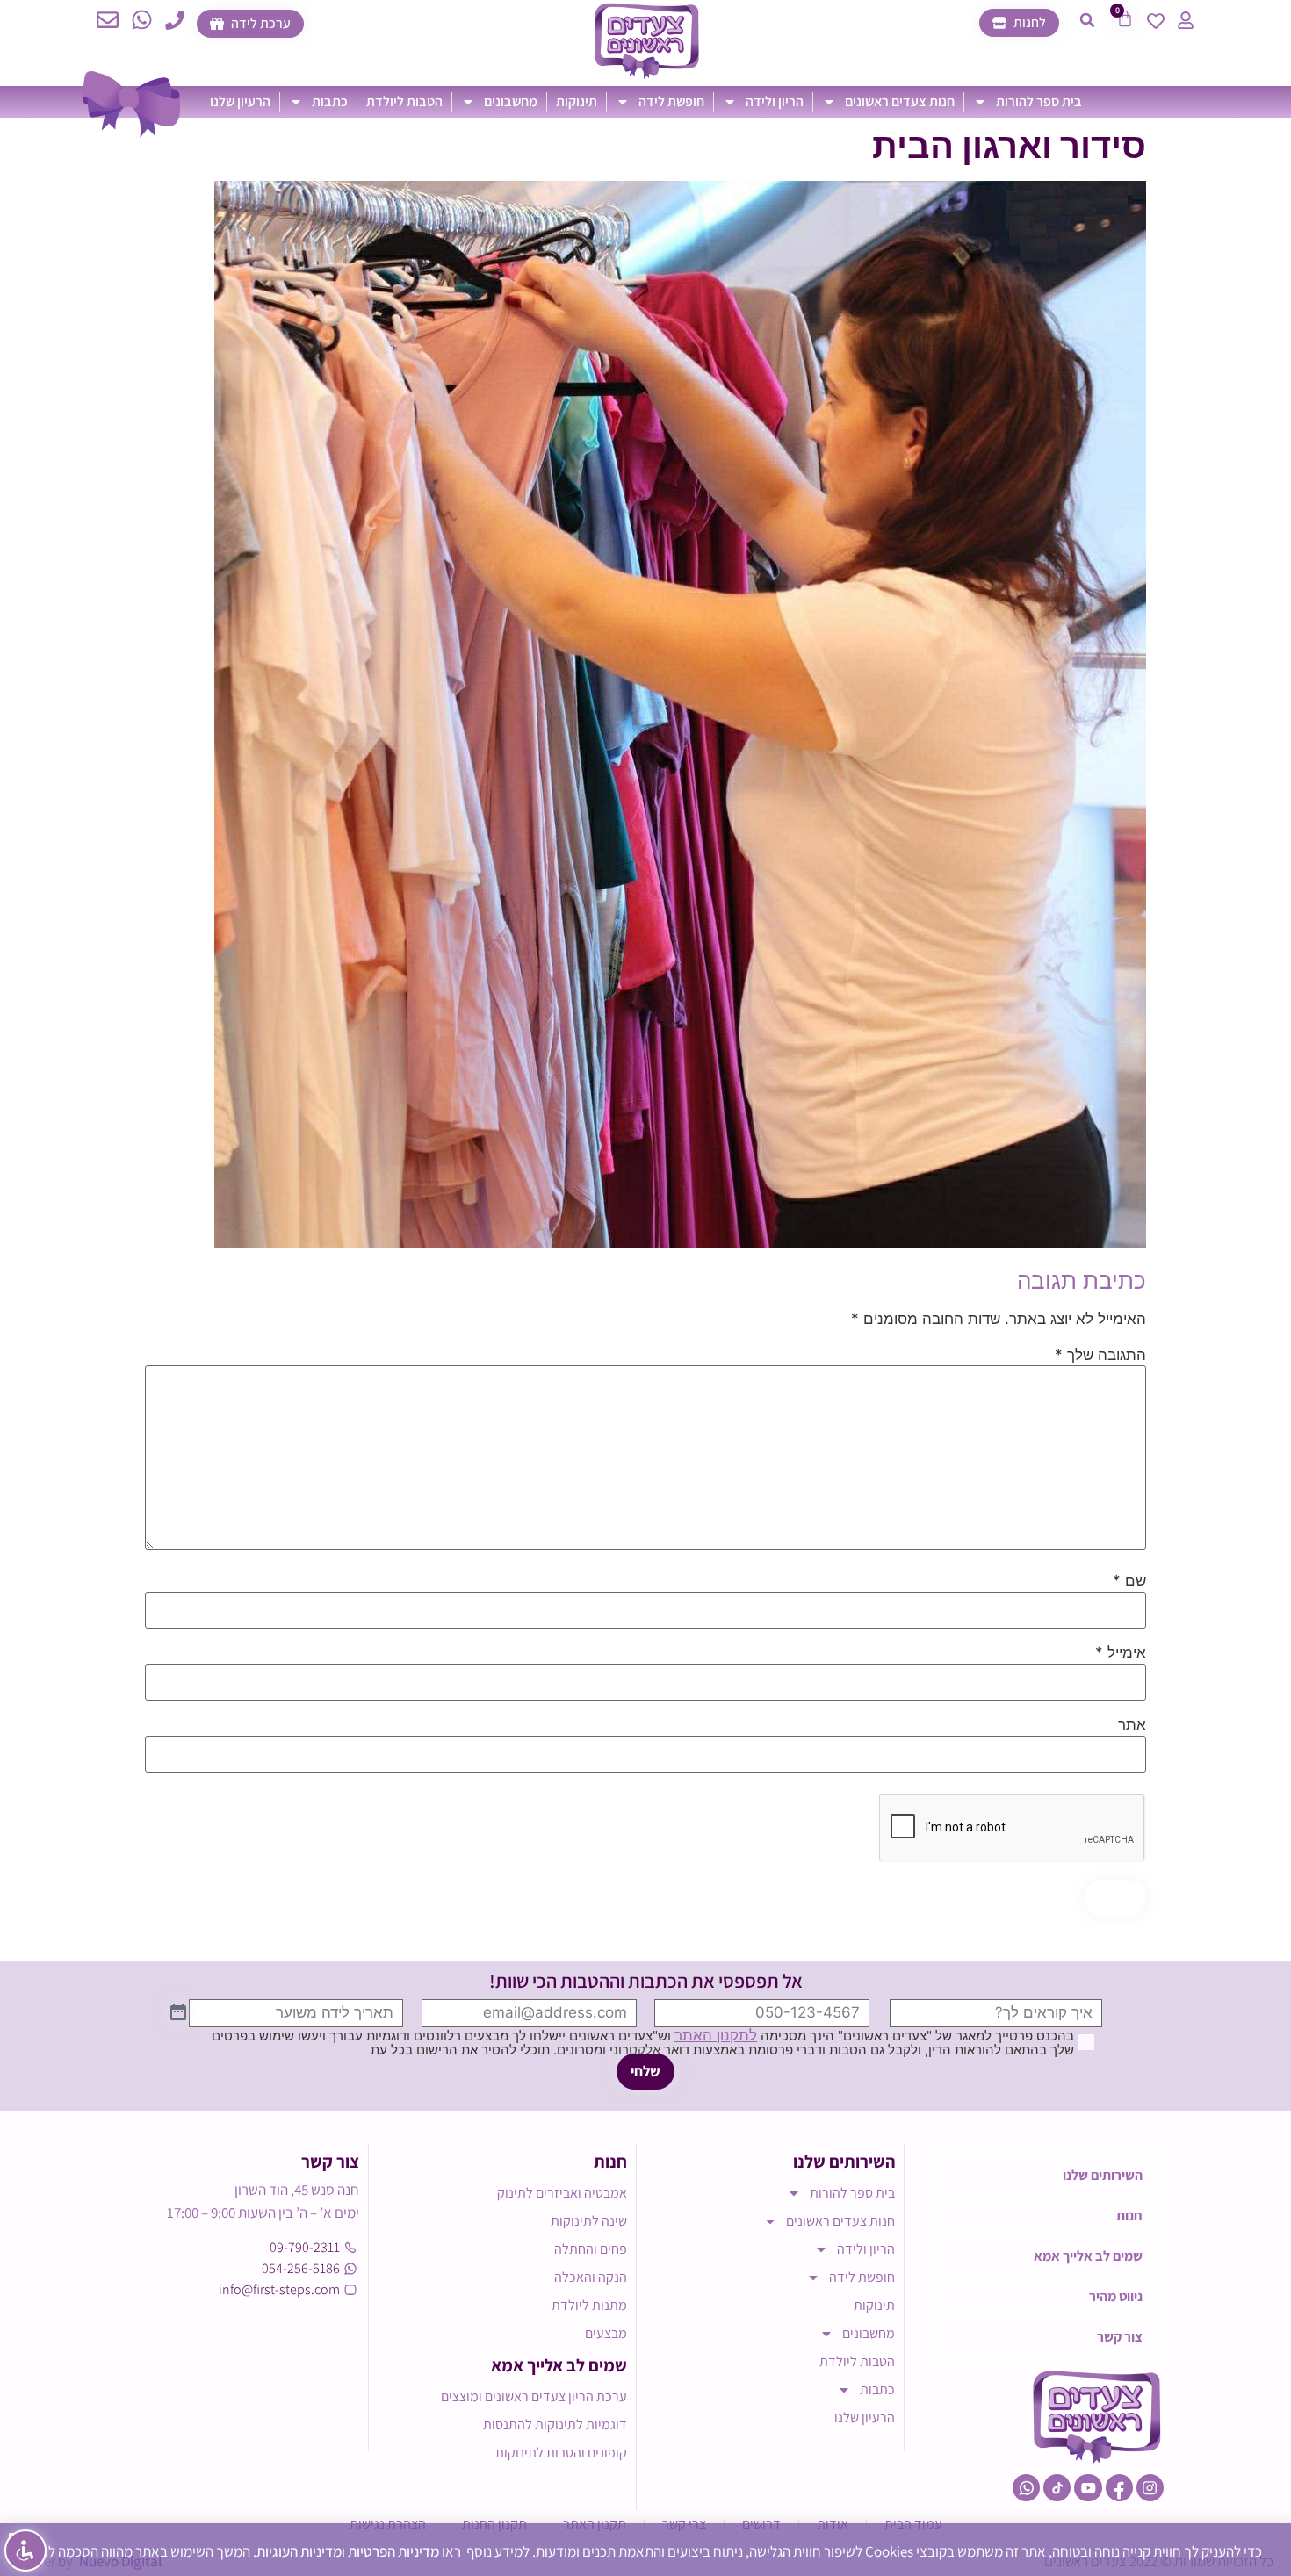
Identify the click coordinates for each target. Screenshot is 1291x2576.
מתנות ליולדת (589, 2305)
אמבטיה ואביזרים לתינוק (562, 2193)
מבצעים (606, 2333)
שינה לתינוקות (589, 2221)
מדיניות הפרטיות (393, 2551)
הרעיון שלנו (240, 101)
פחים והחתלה (591, 2249)
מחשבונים (511, 101)
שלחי (645, 2071)
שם (1129, 1581)
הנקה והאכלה (591, 2277)
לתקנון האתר (716, 2035)
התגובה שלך (1100, 1355)
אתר (1132, 1725)
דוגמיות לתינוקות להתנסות (555, 2425)
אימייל (1121, 1653)
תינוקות (577, 101)
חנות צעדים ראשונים (900, 101)
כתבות (330, 101)
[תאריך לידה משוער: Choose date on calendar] (178, 2013)
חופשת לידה (671, 101)
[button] (1087, 20)
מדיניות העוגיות (299, 2551)
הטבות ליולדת (404, 101)
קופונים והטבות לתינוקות (561, 2453)
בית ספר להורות (1039, 101)
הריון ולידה (775, 101)
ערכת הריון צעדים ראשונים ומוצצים (534, 2396)
